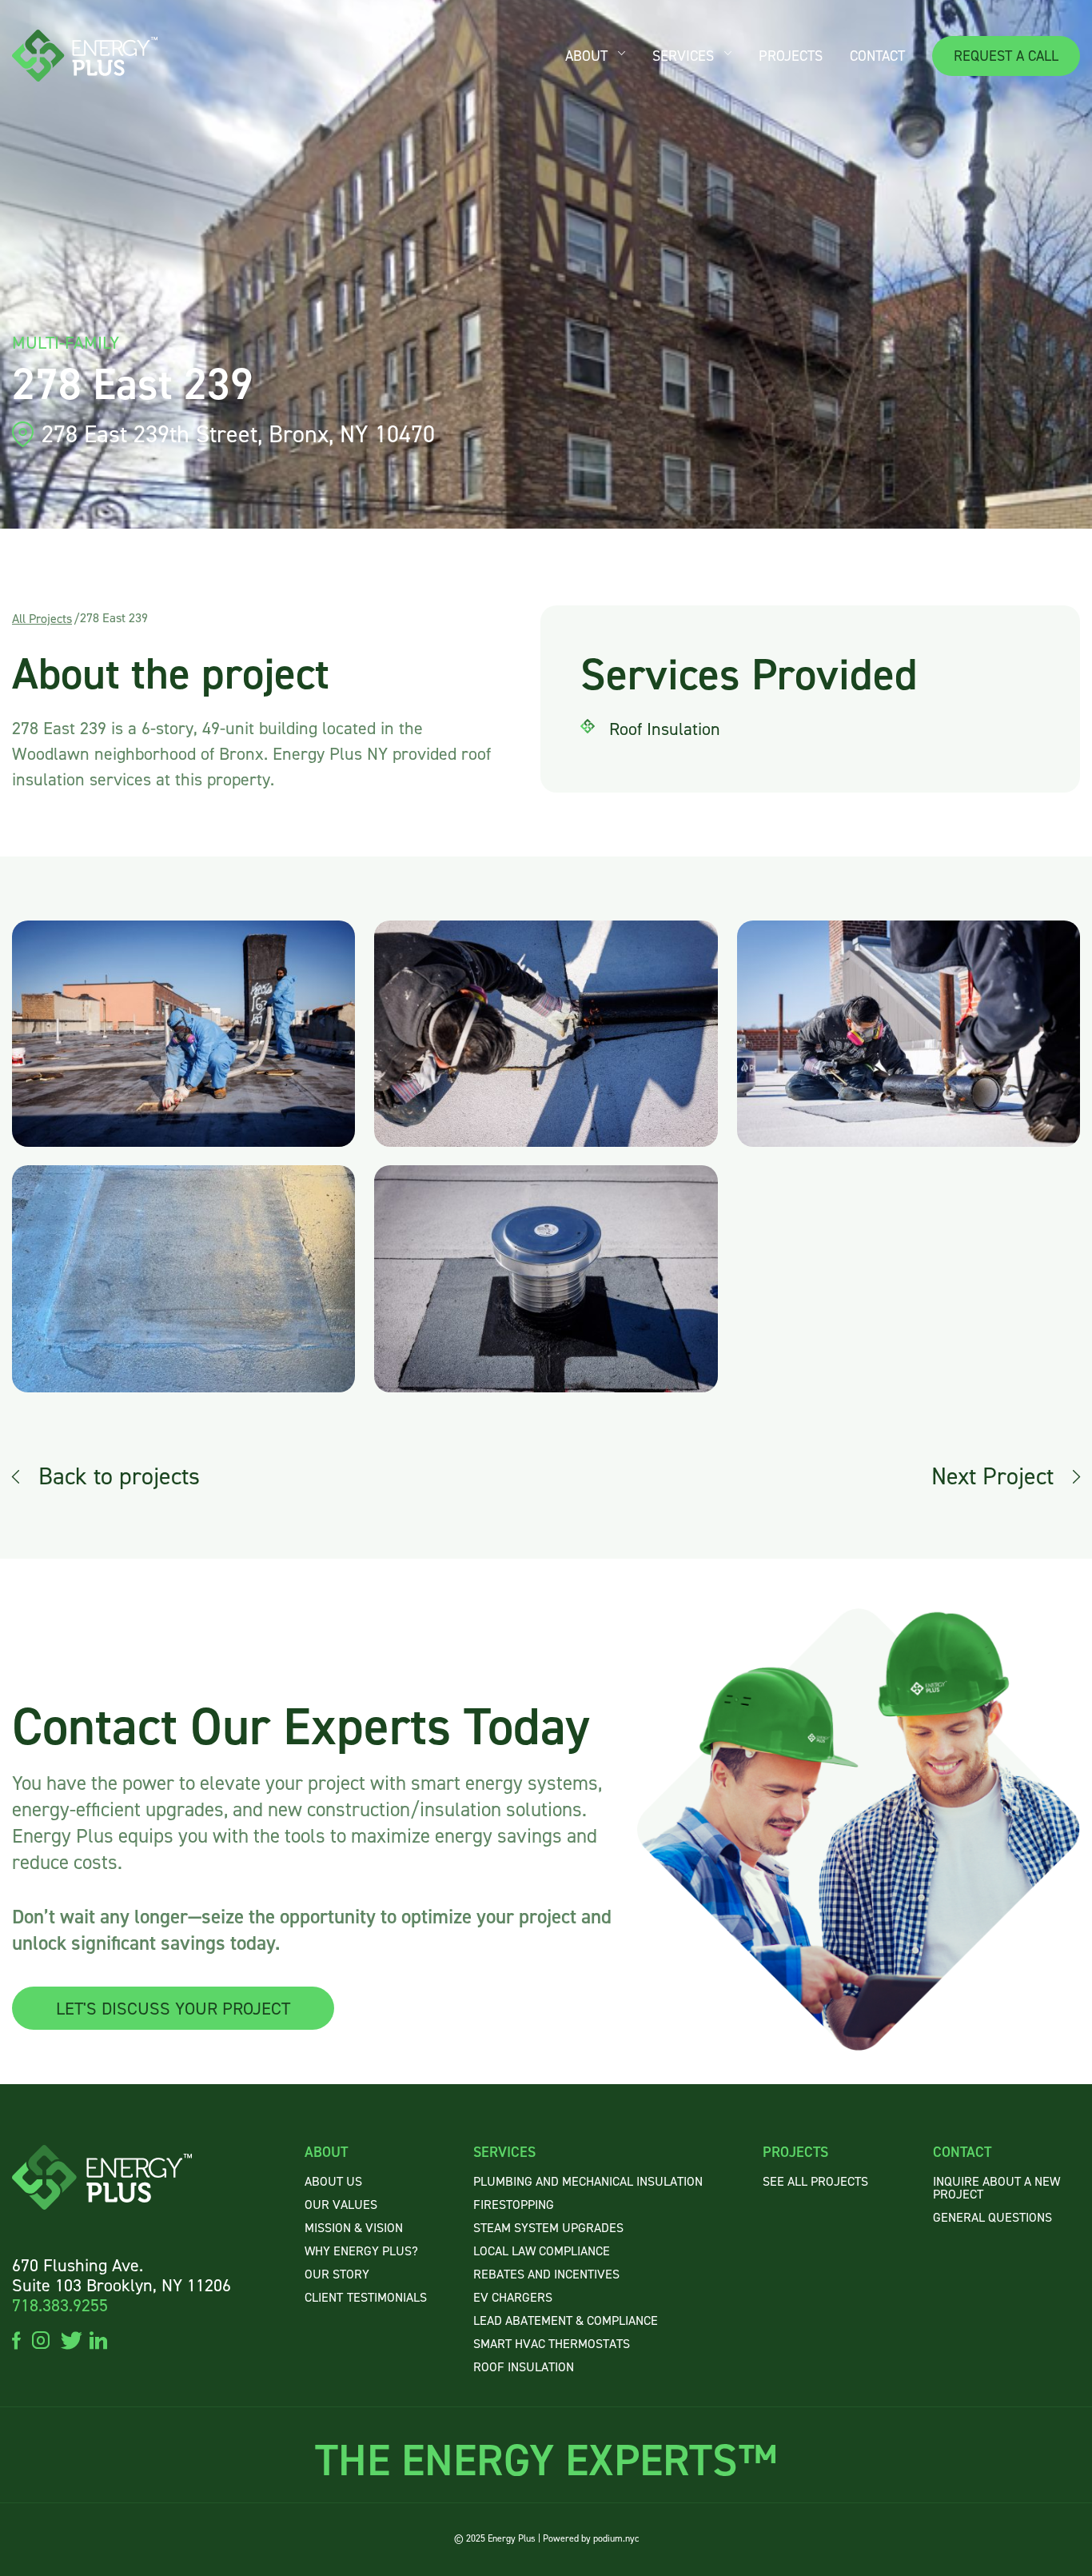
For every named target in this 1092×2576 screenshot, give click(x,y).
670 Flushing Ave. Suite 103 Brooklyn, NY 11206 (122, 2275)
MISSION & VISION (354, 2228)
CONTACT (877, 56)
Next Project (992, 1476)
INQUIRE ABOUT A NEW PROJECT (996, 2188)
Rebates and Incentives (546, 2274)
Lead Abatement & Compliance (566, 2320)
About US (333, 2181)
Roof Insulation (524, 2367)
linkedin (98, 2339)
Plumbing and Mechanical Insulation (588, 2181)
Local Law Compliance (542, 2251)
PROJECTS (791, 56)
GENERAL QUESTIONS (992, 2217)
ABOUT (586, 56)
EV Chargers (513, 2297)
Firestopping (514, 2205)
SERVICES (683, 56)
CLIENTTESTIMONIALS (366, 2297)
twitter (70, 2339)
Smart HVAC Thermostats (552, 2344)
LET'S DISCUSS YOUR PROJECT (173, 2009)
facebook (16, 2339)
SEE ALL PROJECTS (815, 2181)
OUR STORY (337, 2274)
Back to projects (119, 1476)
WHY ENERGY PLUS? (361, 2251)
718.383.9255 (60, 2305)
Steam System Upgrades (548, 2228)
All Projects (42, 619)
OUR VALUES (341, 2205)
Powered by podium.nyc (591, 2538)
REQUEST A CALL (1006, 56)
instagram (41, 2339)
